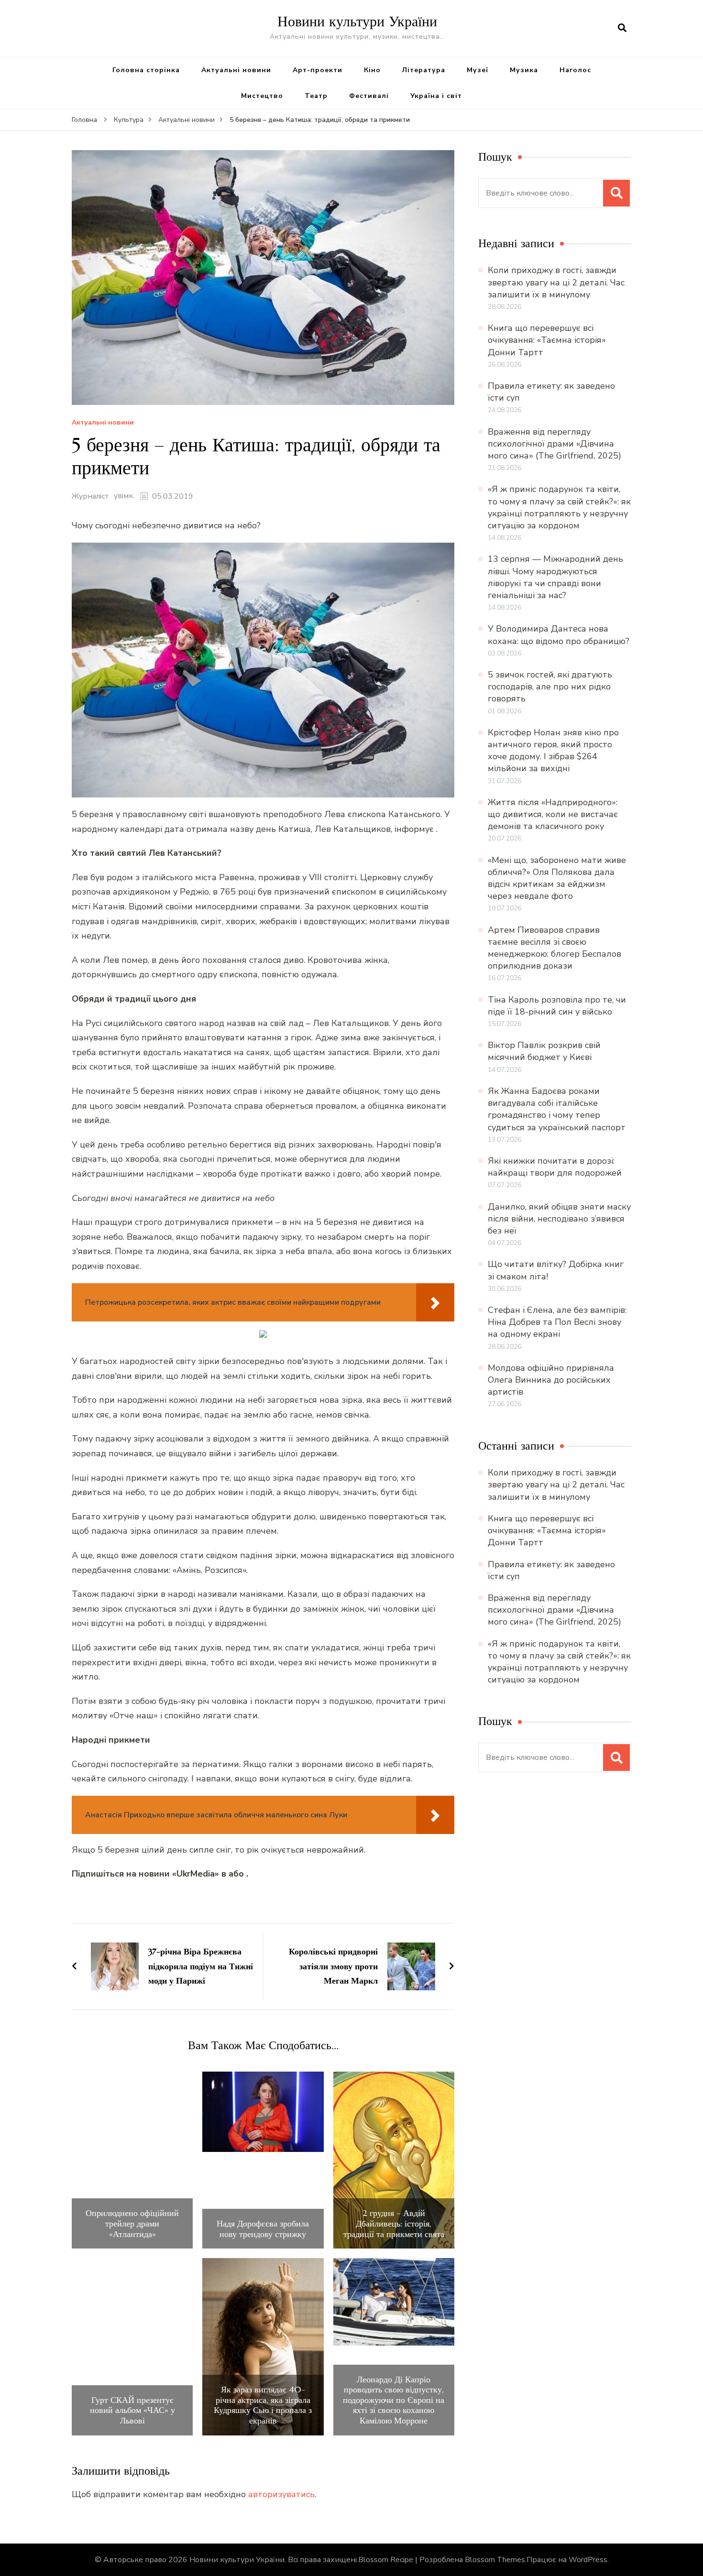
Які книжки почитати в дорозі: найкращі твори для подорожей (555, 1167)
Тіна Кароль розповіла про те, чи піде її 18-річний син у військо (557, 1006)
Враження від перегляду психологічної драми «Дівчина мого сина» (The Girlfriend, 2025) (555, 444)
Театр (316, 96)
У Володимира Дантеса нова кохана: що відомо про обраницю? (559, 635)
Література (424, 70)
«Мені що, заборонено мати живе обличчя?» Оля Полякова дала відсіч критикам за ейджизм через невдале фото (557, 878)
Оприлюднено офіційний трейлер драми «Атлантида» (132, 2223)
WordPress (588, 2560)
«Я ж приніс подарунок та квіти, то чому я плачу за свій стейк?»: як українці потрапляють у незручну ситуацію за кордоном (559, 507)
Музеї (478, 70)
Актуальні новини (236, 70)
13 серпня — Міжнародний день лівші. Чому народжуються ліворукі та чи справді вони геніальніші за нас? (555, 577)
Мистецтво (262, 96)
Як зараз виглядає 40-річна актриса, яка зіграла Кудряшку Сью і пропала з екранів (263, 2405)
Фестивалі (369, 96)
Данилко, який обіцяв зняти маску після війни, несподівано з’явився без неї (559, 1219)
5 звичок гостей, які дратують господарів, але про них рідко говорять (550, 687)
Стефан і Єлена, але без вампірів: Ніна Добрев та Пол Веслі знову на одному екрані (557, 1322)
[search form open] (622, 28)
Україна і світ (436, 96)
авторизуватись (281, 2494)
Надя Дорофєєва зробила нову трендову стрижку (263, 2229)
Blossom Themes (495, 2560)
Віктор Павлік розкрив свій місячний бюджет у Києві (544, 1051)
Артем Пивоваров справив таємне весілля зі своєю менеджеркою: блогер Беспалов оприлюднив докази (555, 948)
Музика (524, 70)
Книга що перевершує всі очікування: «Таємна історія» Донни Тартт (547, 340)
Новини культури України (357, 21)
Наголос (575, 70)
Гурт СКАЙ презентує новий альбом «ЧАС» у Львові (132, 2410)
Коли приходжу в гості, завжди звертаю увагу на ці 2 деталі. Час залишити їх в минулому (556, 282)
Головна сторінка (146, 70)
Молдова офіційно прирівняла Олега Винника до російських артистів (551, 1380)
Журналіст (90, 496)
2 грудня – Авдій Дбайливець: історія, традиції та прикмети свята (394, 2223)
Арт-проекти (318, 70)
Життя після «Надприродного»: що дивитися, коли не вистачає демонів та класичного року (553, 814)
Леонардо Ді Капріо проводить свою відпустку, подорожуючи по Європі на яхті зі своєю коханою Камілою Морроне (394, 2400)
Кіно (372, 70)
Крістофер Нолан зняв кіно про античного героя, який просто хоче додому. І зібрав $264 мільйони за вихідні (553, 751)
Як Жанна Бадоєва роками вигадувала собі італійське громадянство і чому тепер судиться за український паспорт (557, 1109)
